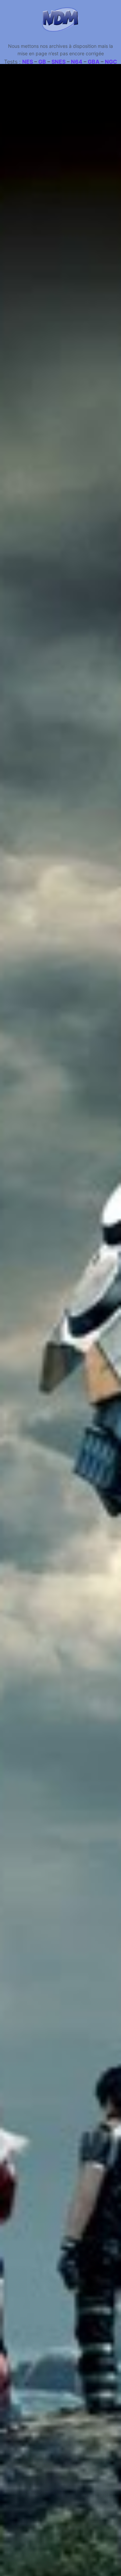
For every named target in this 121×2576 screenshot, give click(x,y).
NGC (111, 62)
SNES (58, 62)
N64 (77, 62)
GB (42, 62)
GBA (94, 62)
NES (28, 62)
